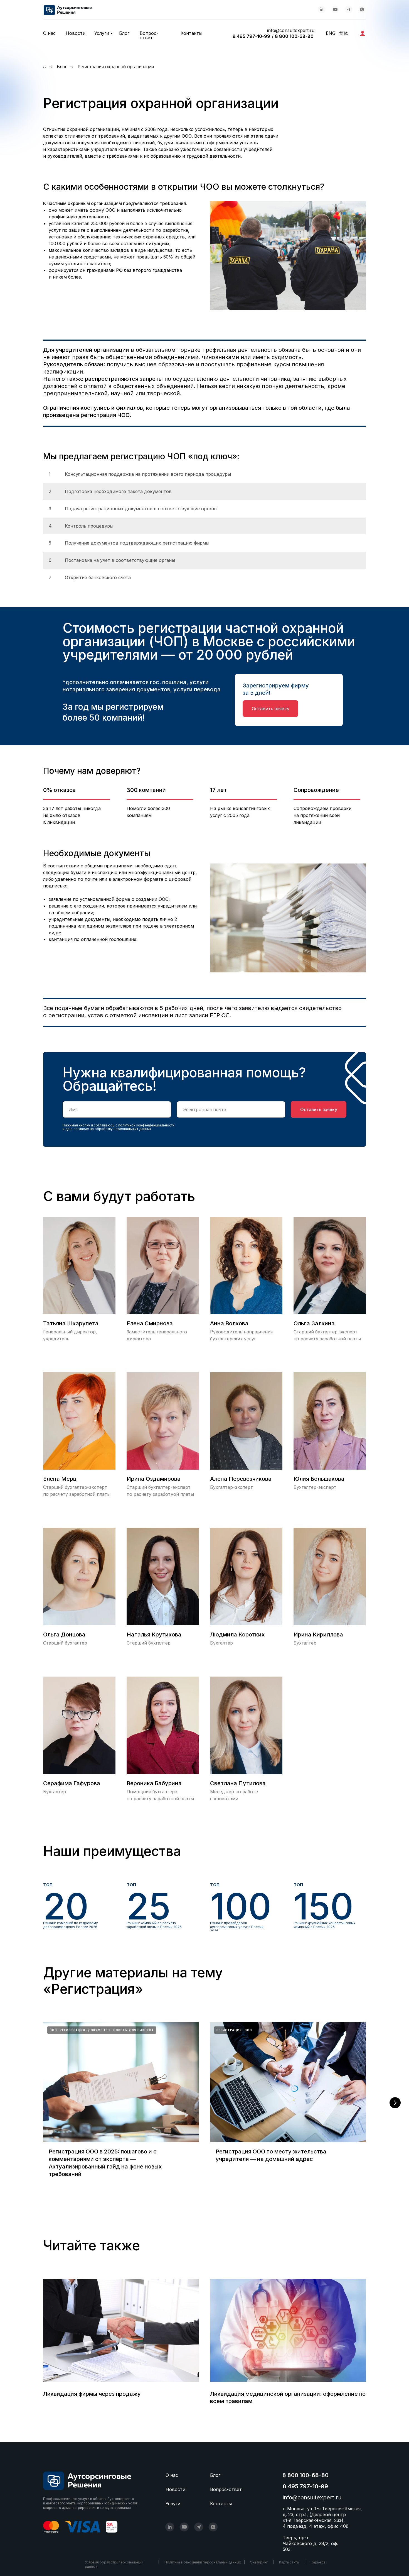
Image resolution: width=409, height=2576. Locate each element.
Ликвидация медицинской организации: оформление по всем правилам (288, 2397)
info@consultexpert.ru (291, 30)
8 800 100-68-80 (294, 36)
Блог (124, 33)
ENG (331, 33)
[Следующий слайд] (395, 2103)
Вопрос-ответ (149, 35)
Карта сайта (289, 2562)
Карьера (318, 2562)
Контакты (191, 33)
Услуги (102, 33)
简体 (344, 33)
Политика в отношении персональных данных (203, 2562)
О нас (49, 33)
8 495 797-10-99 (251, 36)
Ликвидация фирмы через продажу (92, 2394)
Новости (76, 33)
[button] (270, 709)
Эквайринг (259, 2562)
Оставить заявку (319, 1109)
